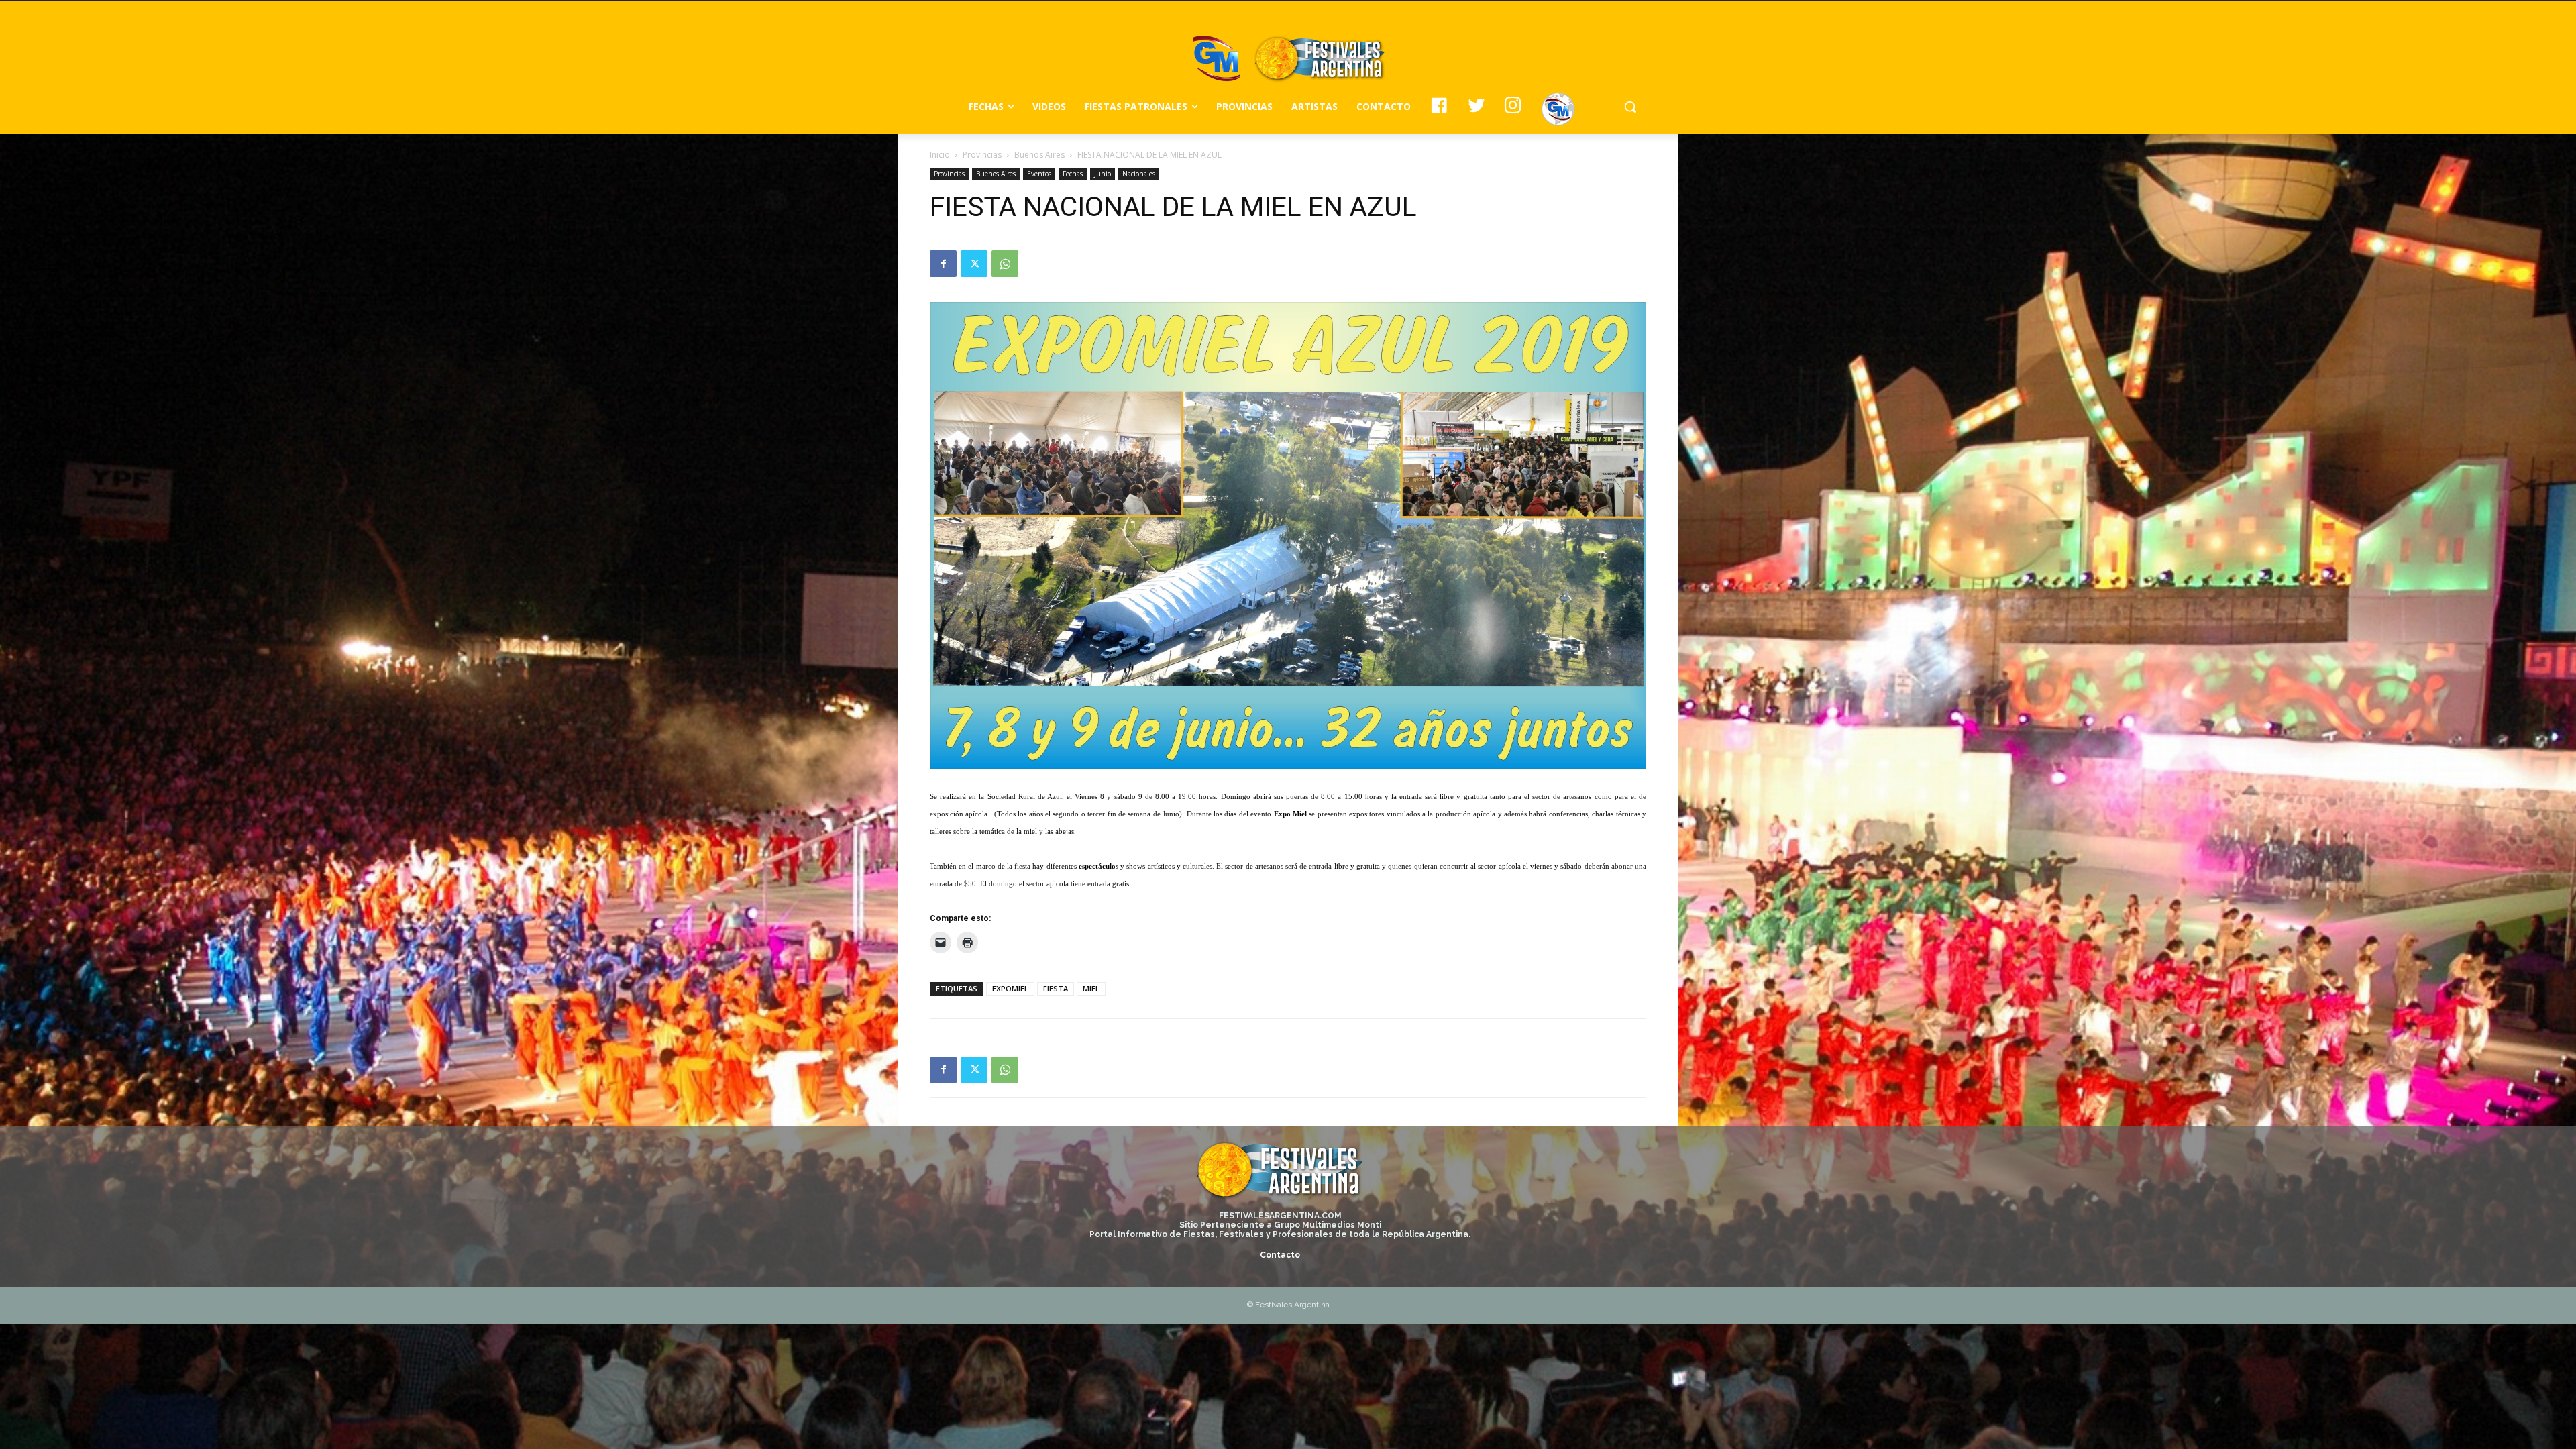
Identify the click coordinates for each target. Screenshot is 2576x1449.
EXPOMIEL (1010, 988)
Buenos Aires (1039, 155)
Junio (1103, 174)
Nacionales (1139, 174)
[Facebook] (943, 264)
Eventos (1039, 174)
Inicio (940, 155)
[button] (1630, 107)
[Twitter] (974, 264)
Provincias (982, 155)
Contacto (1280, 1255)
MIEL (1091, 988)
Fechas (1073, 174)
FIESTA (1056, 988)
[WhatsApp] (1005, 264)
